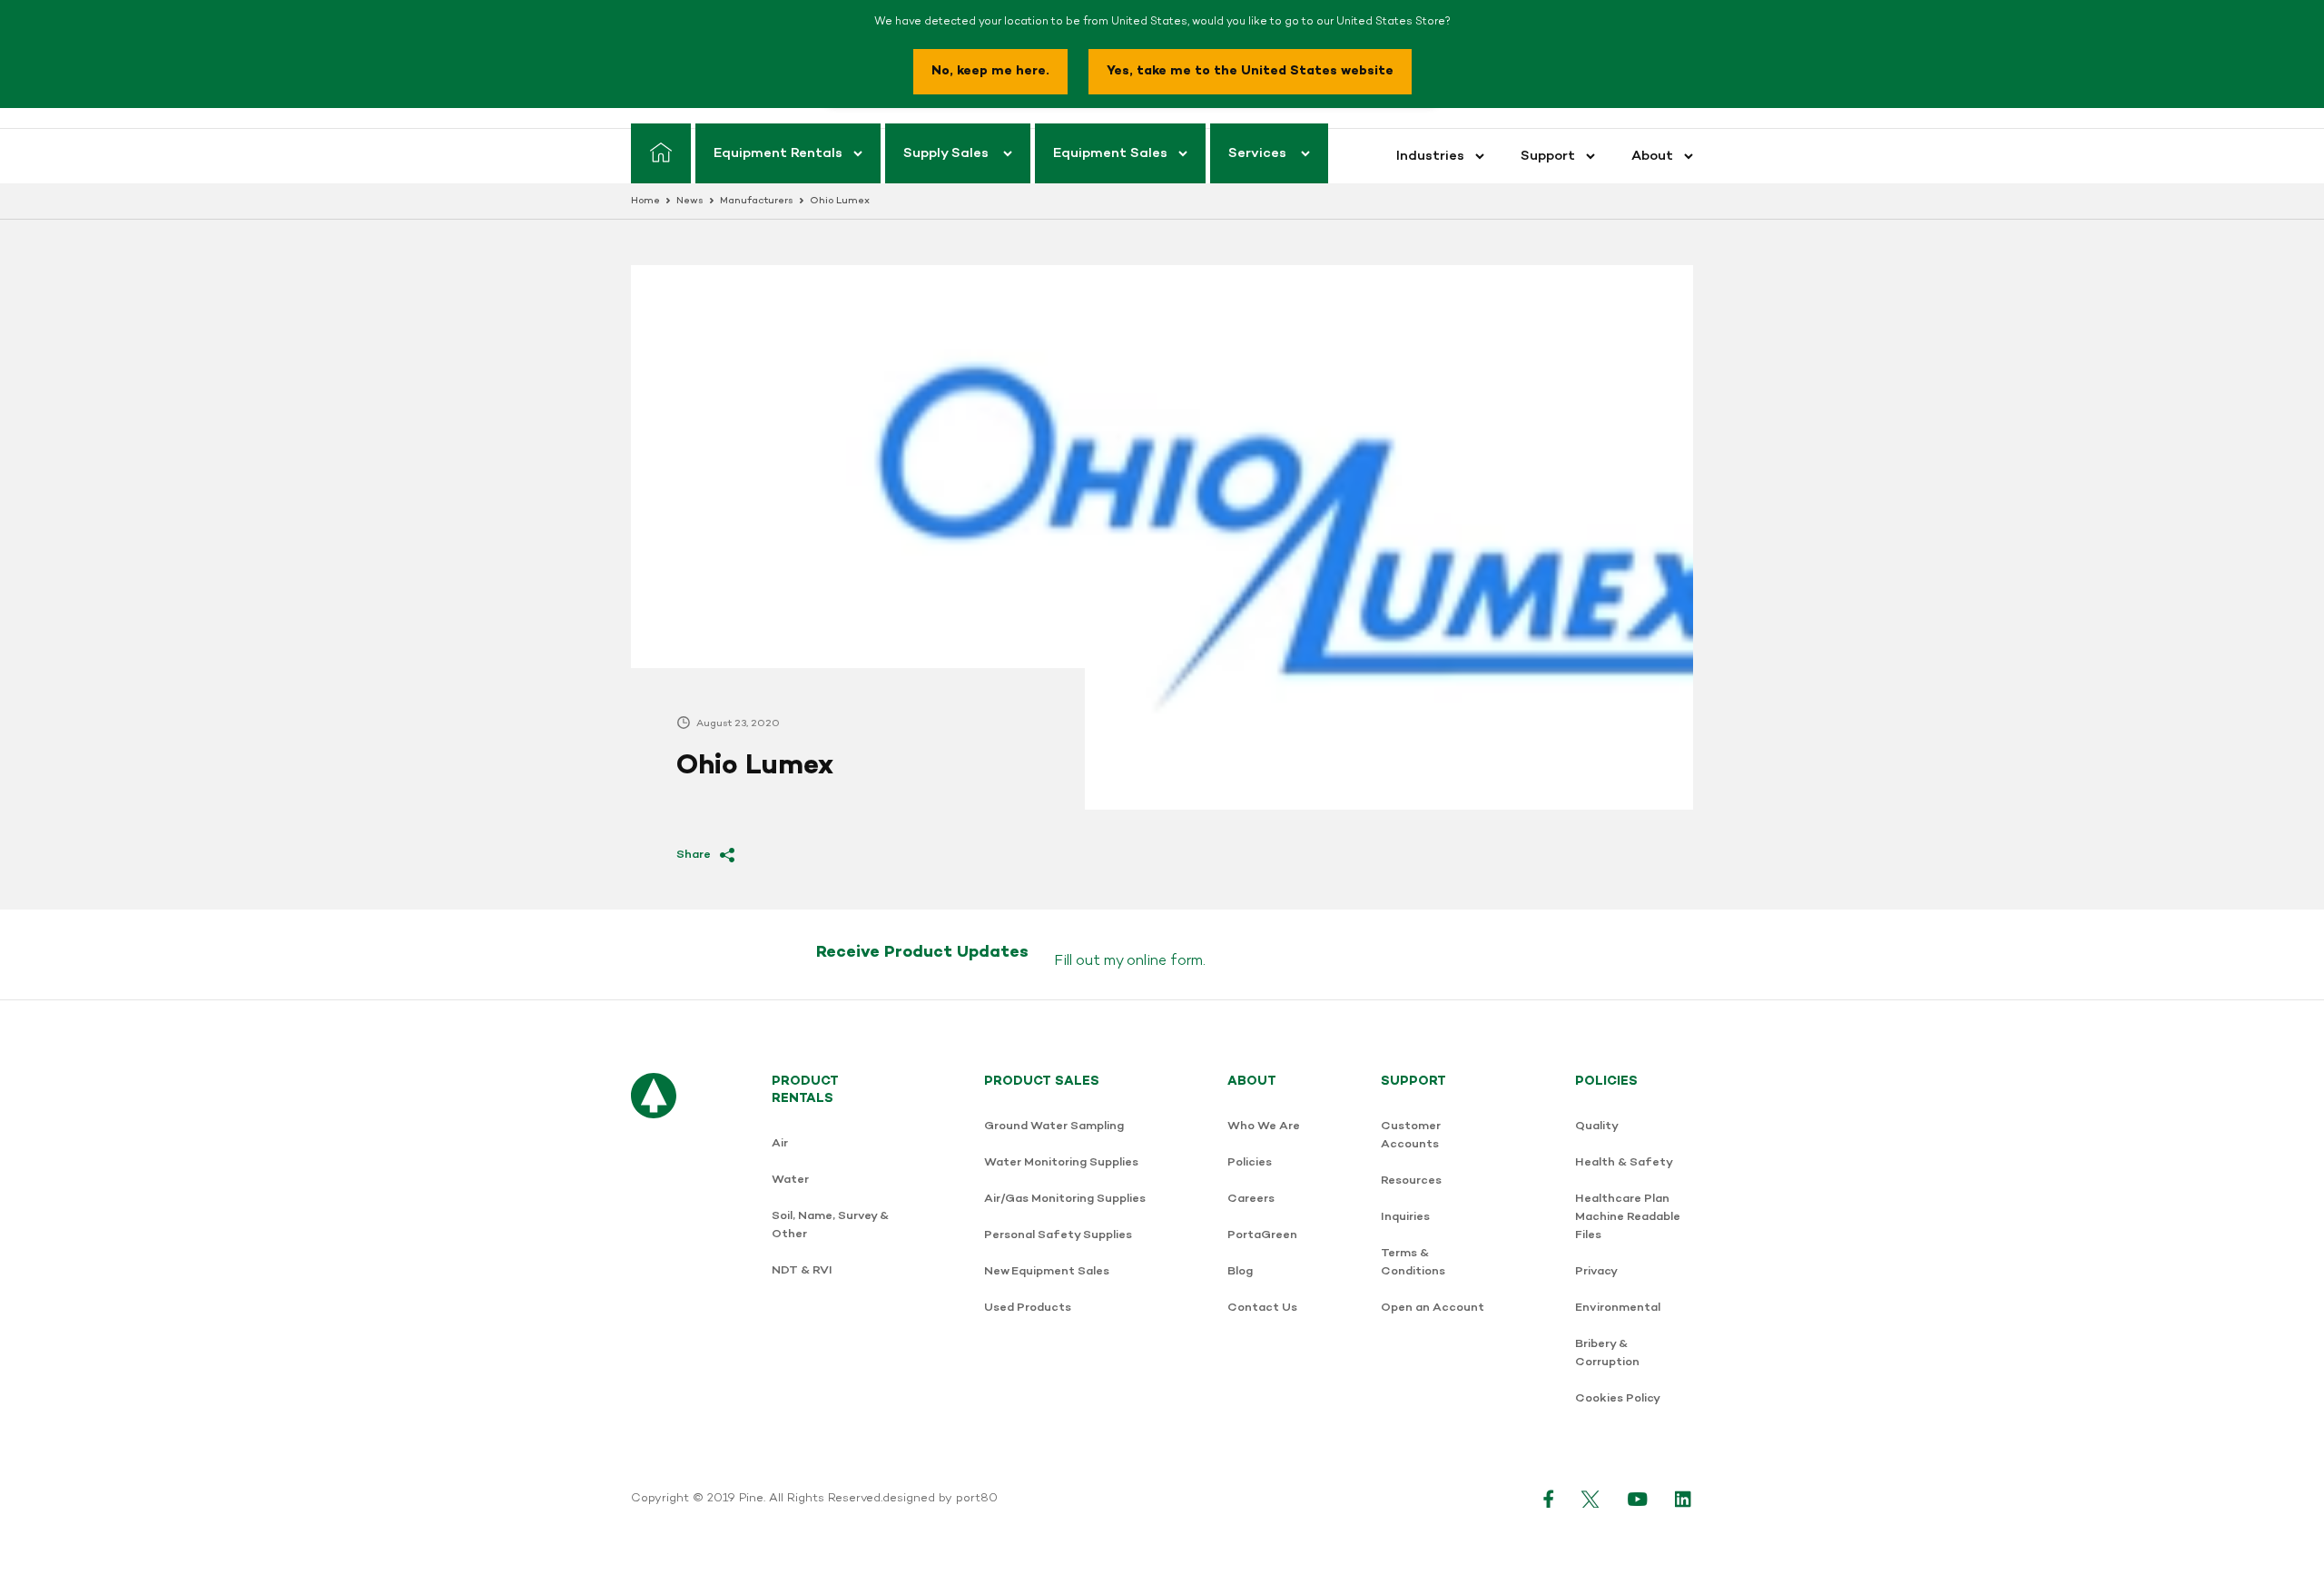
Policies (1250, 1162)
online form (1165, 961)
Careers (1251, 1199)
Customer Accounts (1411, 1135)
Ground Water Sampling (1054, 1126)
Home (645, 201)
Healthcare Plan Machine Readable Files (1628, 1217)
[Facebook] (1549, 1499)
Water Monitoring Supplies (1061, 1162)
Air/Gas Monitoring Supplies (1065, 1199)
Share (694, 855)
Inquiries (1405, 1217)
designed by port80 (940, 1499)
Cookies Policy (1618, 1398)
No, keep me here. (990, 71)
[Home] (661, 153)
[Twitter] (1591, 1499)
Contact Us (1262, 1308)
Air (780, 1143)
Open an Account (1433, 1308)
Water (790, 1180)
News (690, 201)
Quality (1597, 1126)
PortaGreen (1262, 1235)
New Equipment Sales (1047, 1271)
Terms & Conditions (1413, 1262)
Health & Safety (1624, 1162)
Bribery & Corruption (1607, 1353)
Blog (1240, 1271)
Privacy (1596, 1271)
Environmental (1618, 1308)
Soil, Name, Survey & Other (830, 1225)
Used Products (1028, 1308)
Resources (1411, 1180)
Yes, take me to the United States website (1250, 71)
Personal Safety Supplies (1058, 1235)
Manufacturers (757, 201)
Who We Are (1264, 1126)
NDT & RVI (802, 1270)
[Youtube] (1638, 1499)
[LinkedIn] (1684, 1499)
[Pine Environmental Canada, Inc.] (654, 1249)
